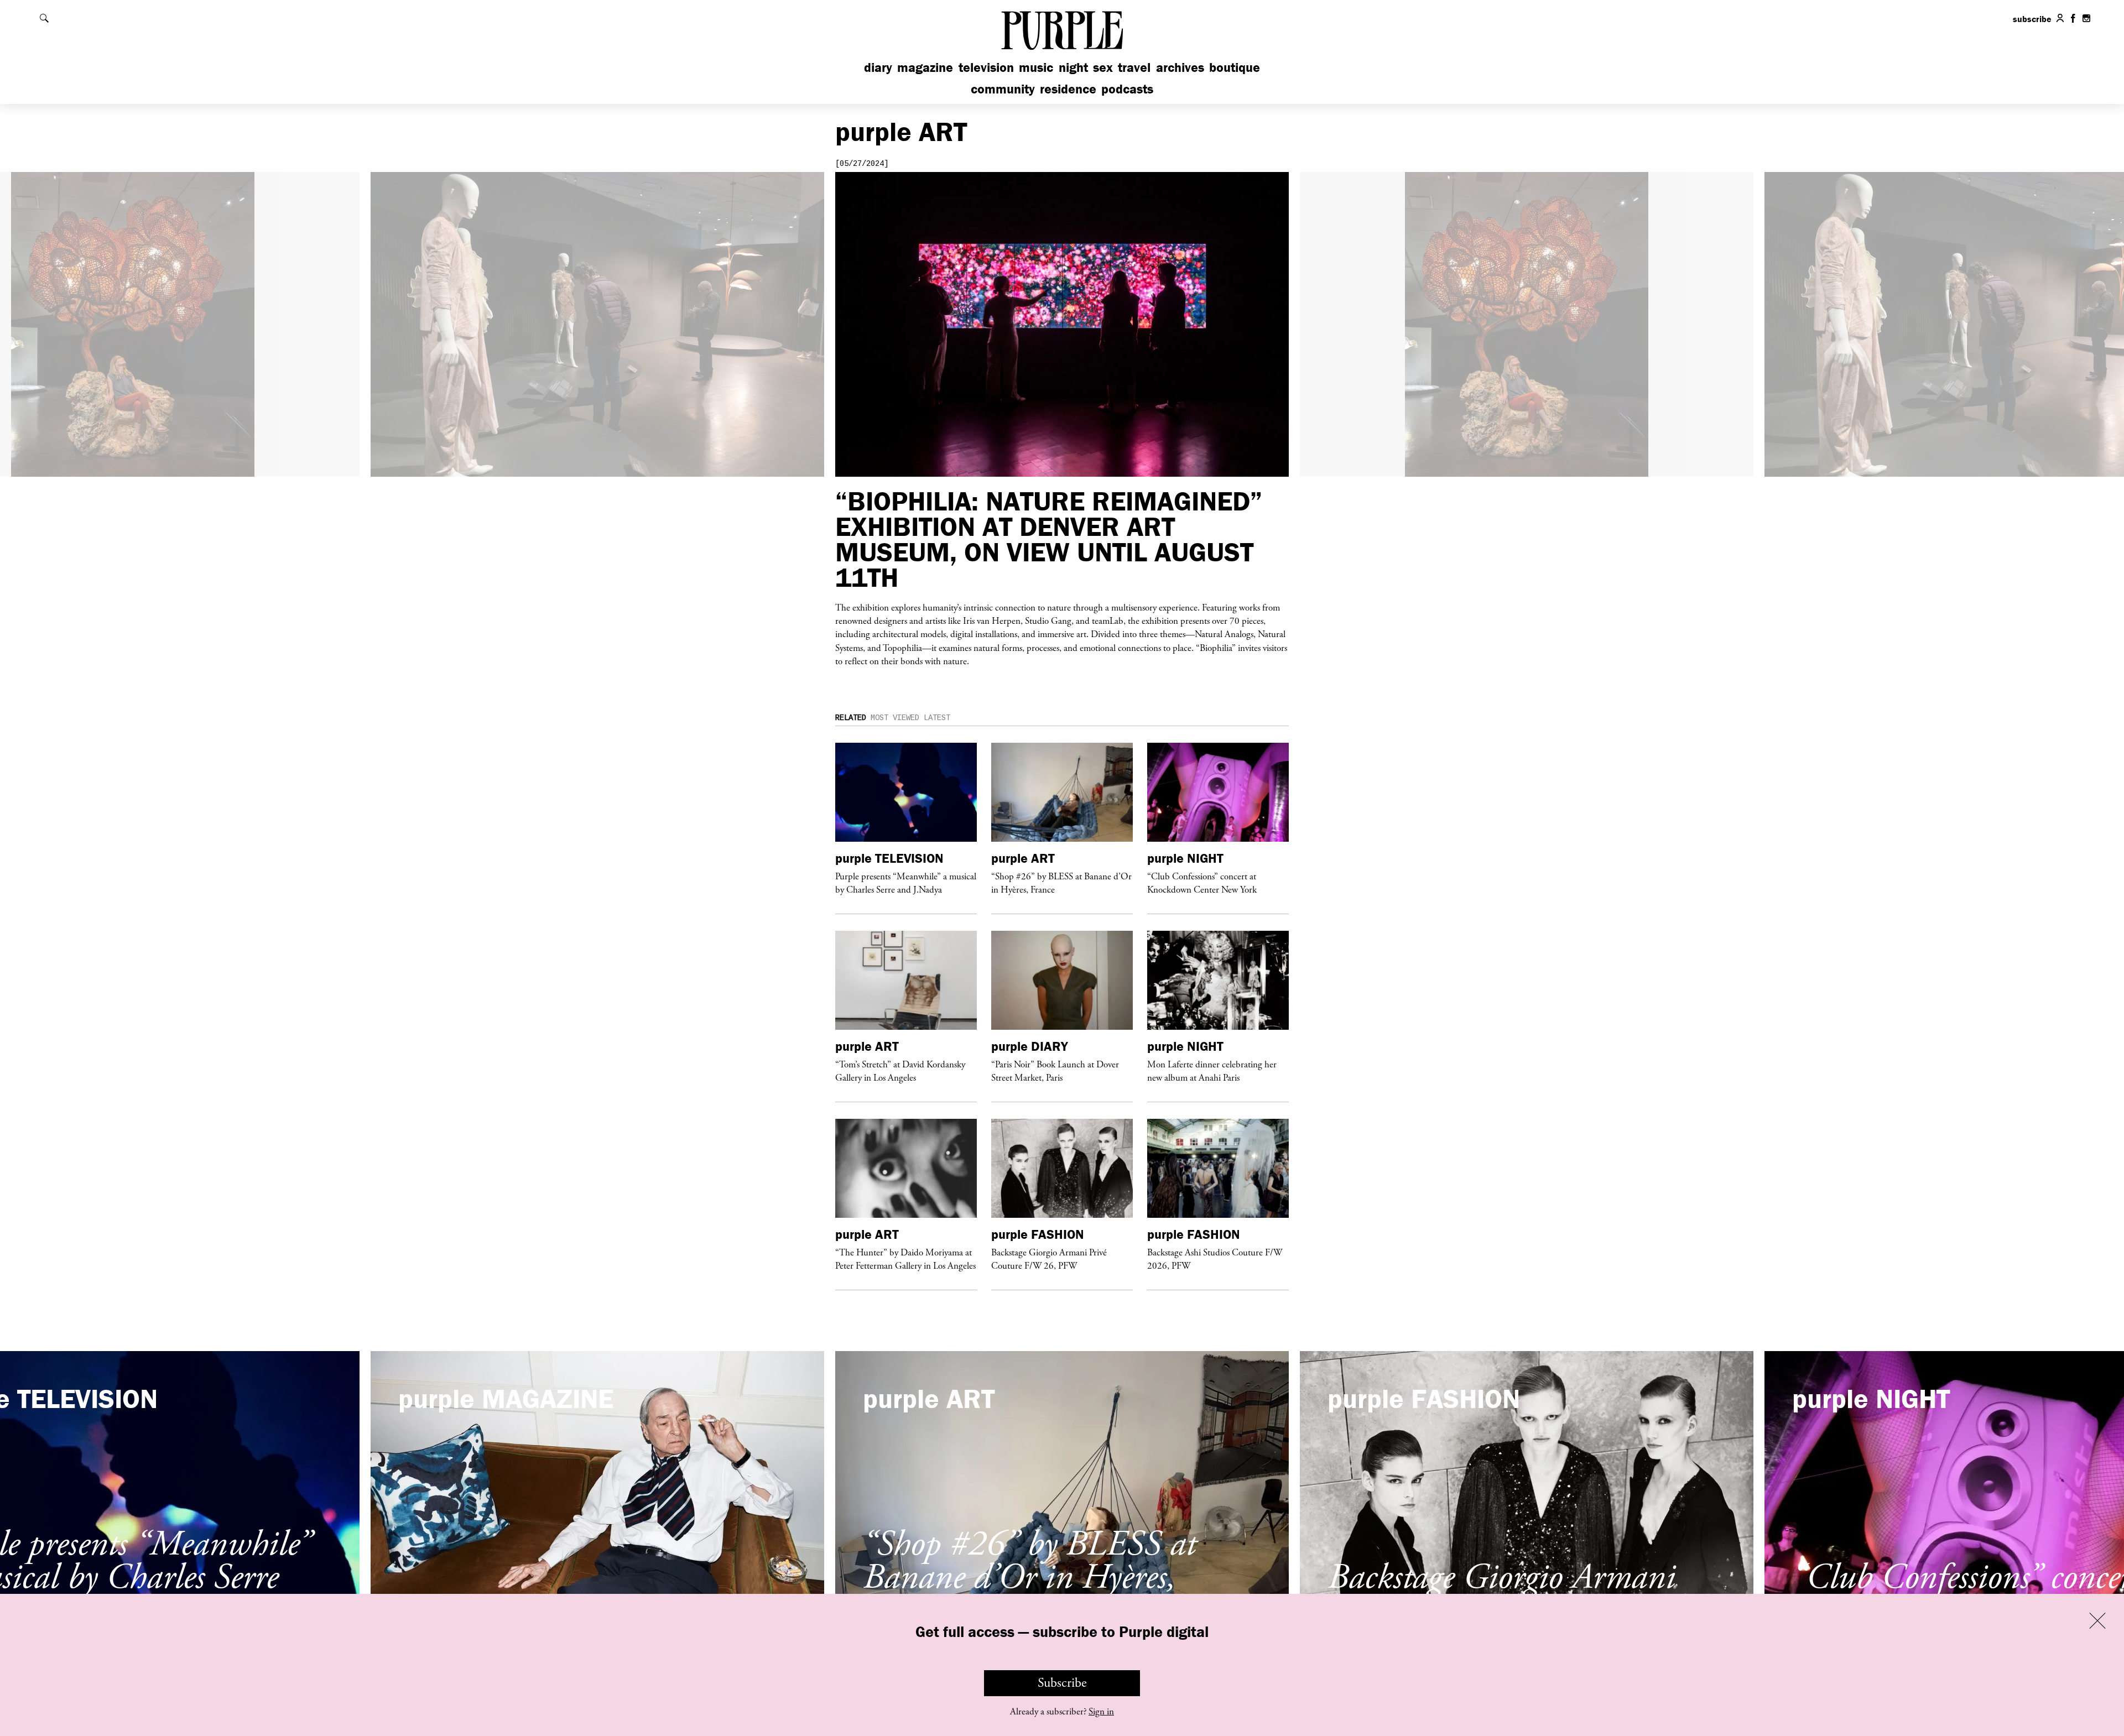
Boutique (1235, 67)
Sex (1103, 67)
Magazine (925, 67)
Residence (1068, 89)
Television (986, 67)
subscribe (2032, 19)
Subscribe (1062, 1683)
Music (1036, 67)
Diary (878, 67)
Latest (937, 718)
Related (851, 718)
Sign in (1101, 1712)
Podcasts (1127, 89)
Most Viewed (895, 718)
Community (1003, 89)
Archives (1180, 67)
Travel (1134, 67)
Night (1073, 67)
